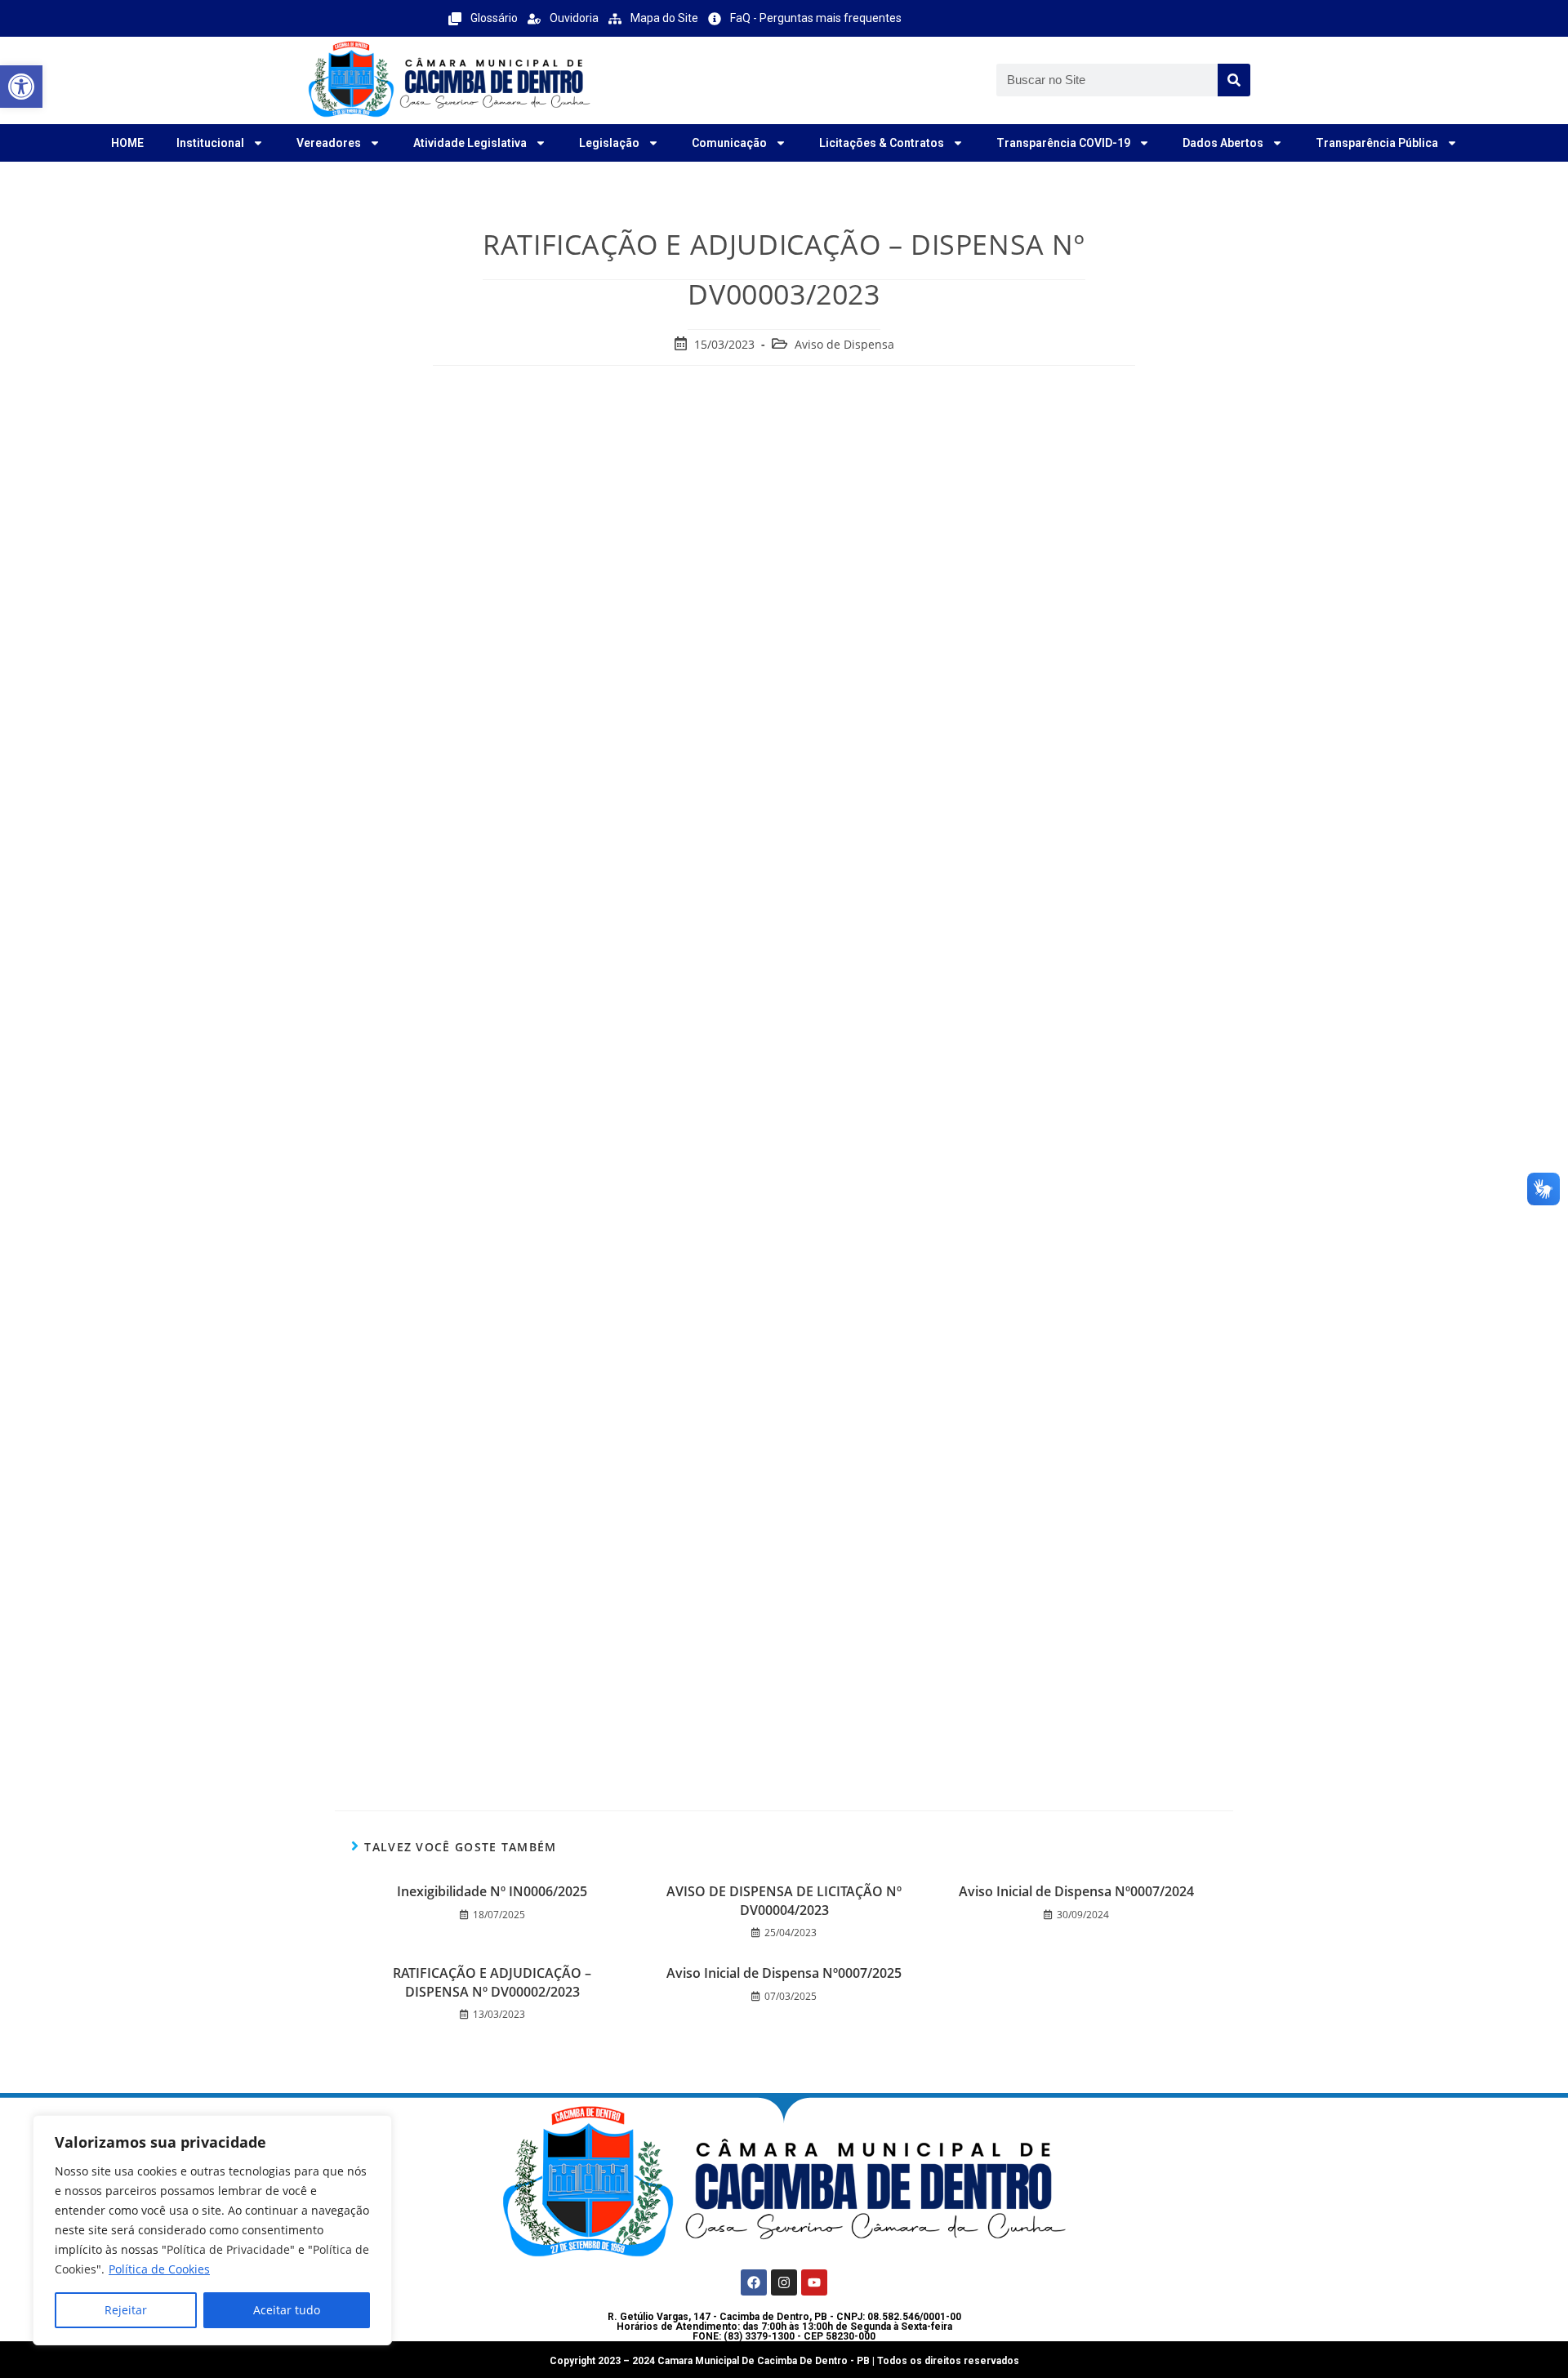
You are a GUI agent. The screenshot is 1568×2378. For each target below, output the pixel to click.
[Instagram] (784, 2282)
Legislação (609, 143)
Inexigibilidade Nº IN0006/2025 (492, 1891)
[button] (21, 87)
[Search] (1234, 80)
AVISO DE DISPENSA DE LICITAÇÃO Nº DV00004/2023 (784, 1900)
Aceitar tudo (287, 2310)
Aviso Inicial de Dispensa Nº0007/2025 (784, 1973)
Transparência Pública (1377, 143)
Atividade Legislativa (470, 143)
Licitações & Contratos (882, 143)
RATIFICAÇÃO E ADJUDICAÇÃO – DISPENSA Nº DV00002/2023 (492, 1982)
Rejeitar (126, 2310)
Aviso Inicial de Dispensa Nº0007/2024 (1076, 1891)
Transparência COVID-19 (1063, 143)
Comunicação (729, 143)
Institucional (210, 143)
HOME (127, 143)
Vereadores (329, 143)
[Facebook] (754, 2282)
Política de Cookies (159, 2269)
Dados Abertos (1223, 143)
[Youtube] (814, 2282)
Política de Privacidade (228, 2249)
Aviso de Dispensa (844, 344)
